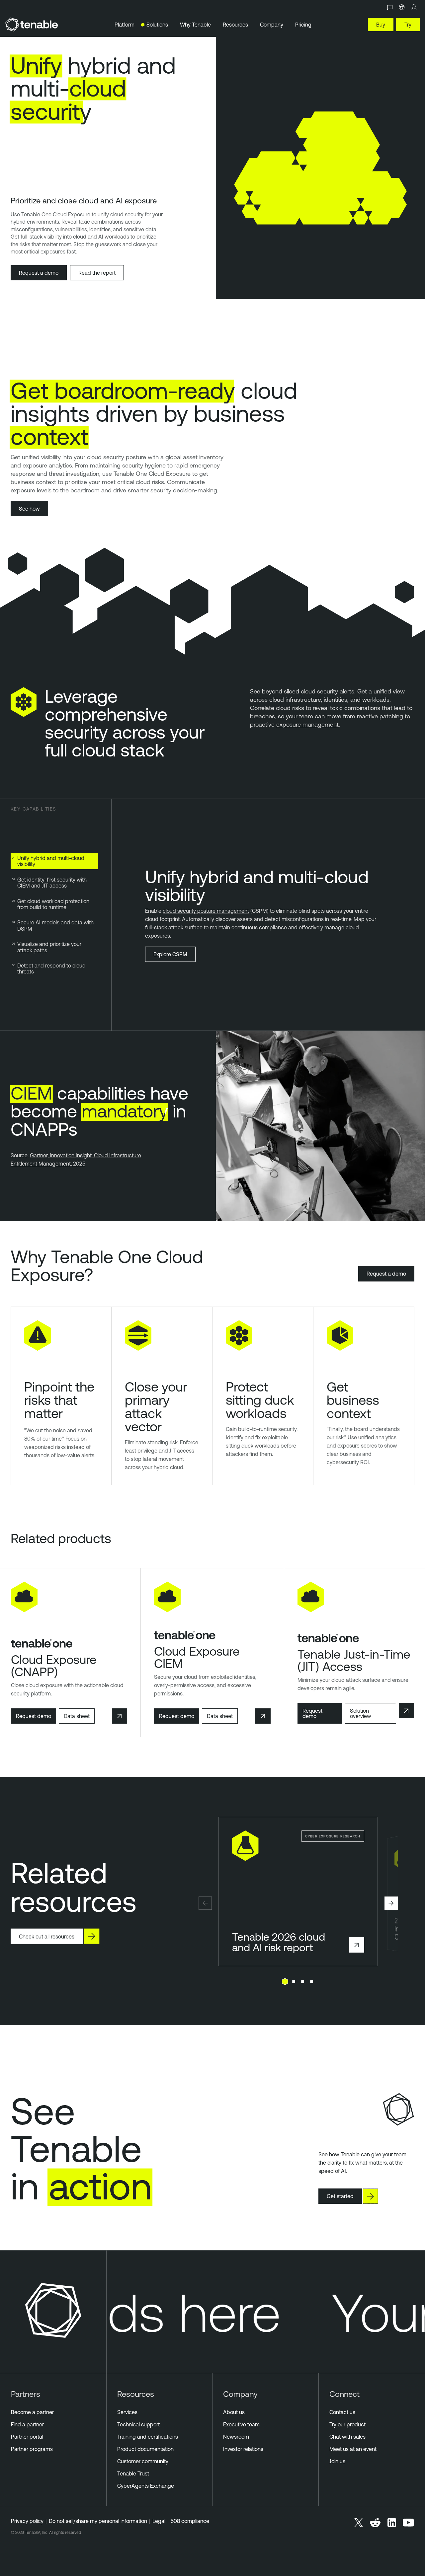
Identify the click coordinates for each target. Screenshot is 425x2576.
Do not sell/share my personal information (98, 2521)
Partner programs (32, 2449)
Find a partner (27, 2424)
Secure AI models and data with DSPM (55, 925)
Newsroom (236, 2437)
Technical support (138, 2424)
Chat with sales (347, 2437)
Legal (159, 2521)
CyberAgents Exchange (146, 2486)
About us (234, 2412)
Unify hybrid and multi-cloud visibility (51, 861)
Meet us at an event (353, 2449)
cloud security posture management (206, 911)
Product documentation (145, 2449)
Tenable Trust (133, 2473)
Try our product (347, 2424)
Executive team (241, 2424)
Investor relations (243, 2449)
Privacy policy (27, 2521)
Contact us (342, 2412)
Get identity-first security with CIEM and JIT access (52, 883)
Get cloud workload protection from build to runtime (53, 904)
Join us (337, 2461)
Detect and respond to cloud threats (51, 968)
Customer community (143, 2461)
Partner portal (27, 2437)
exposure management (307, 724)
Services (127, 2412)
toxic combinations (101, 222)
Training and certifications (148, 2437)
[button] (205, 1903)
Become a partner (32, 2412)
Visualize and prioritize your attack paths (49, 947)
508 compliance (190, 2521)
